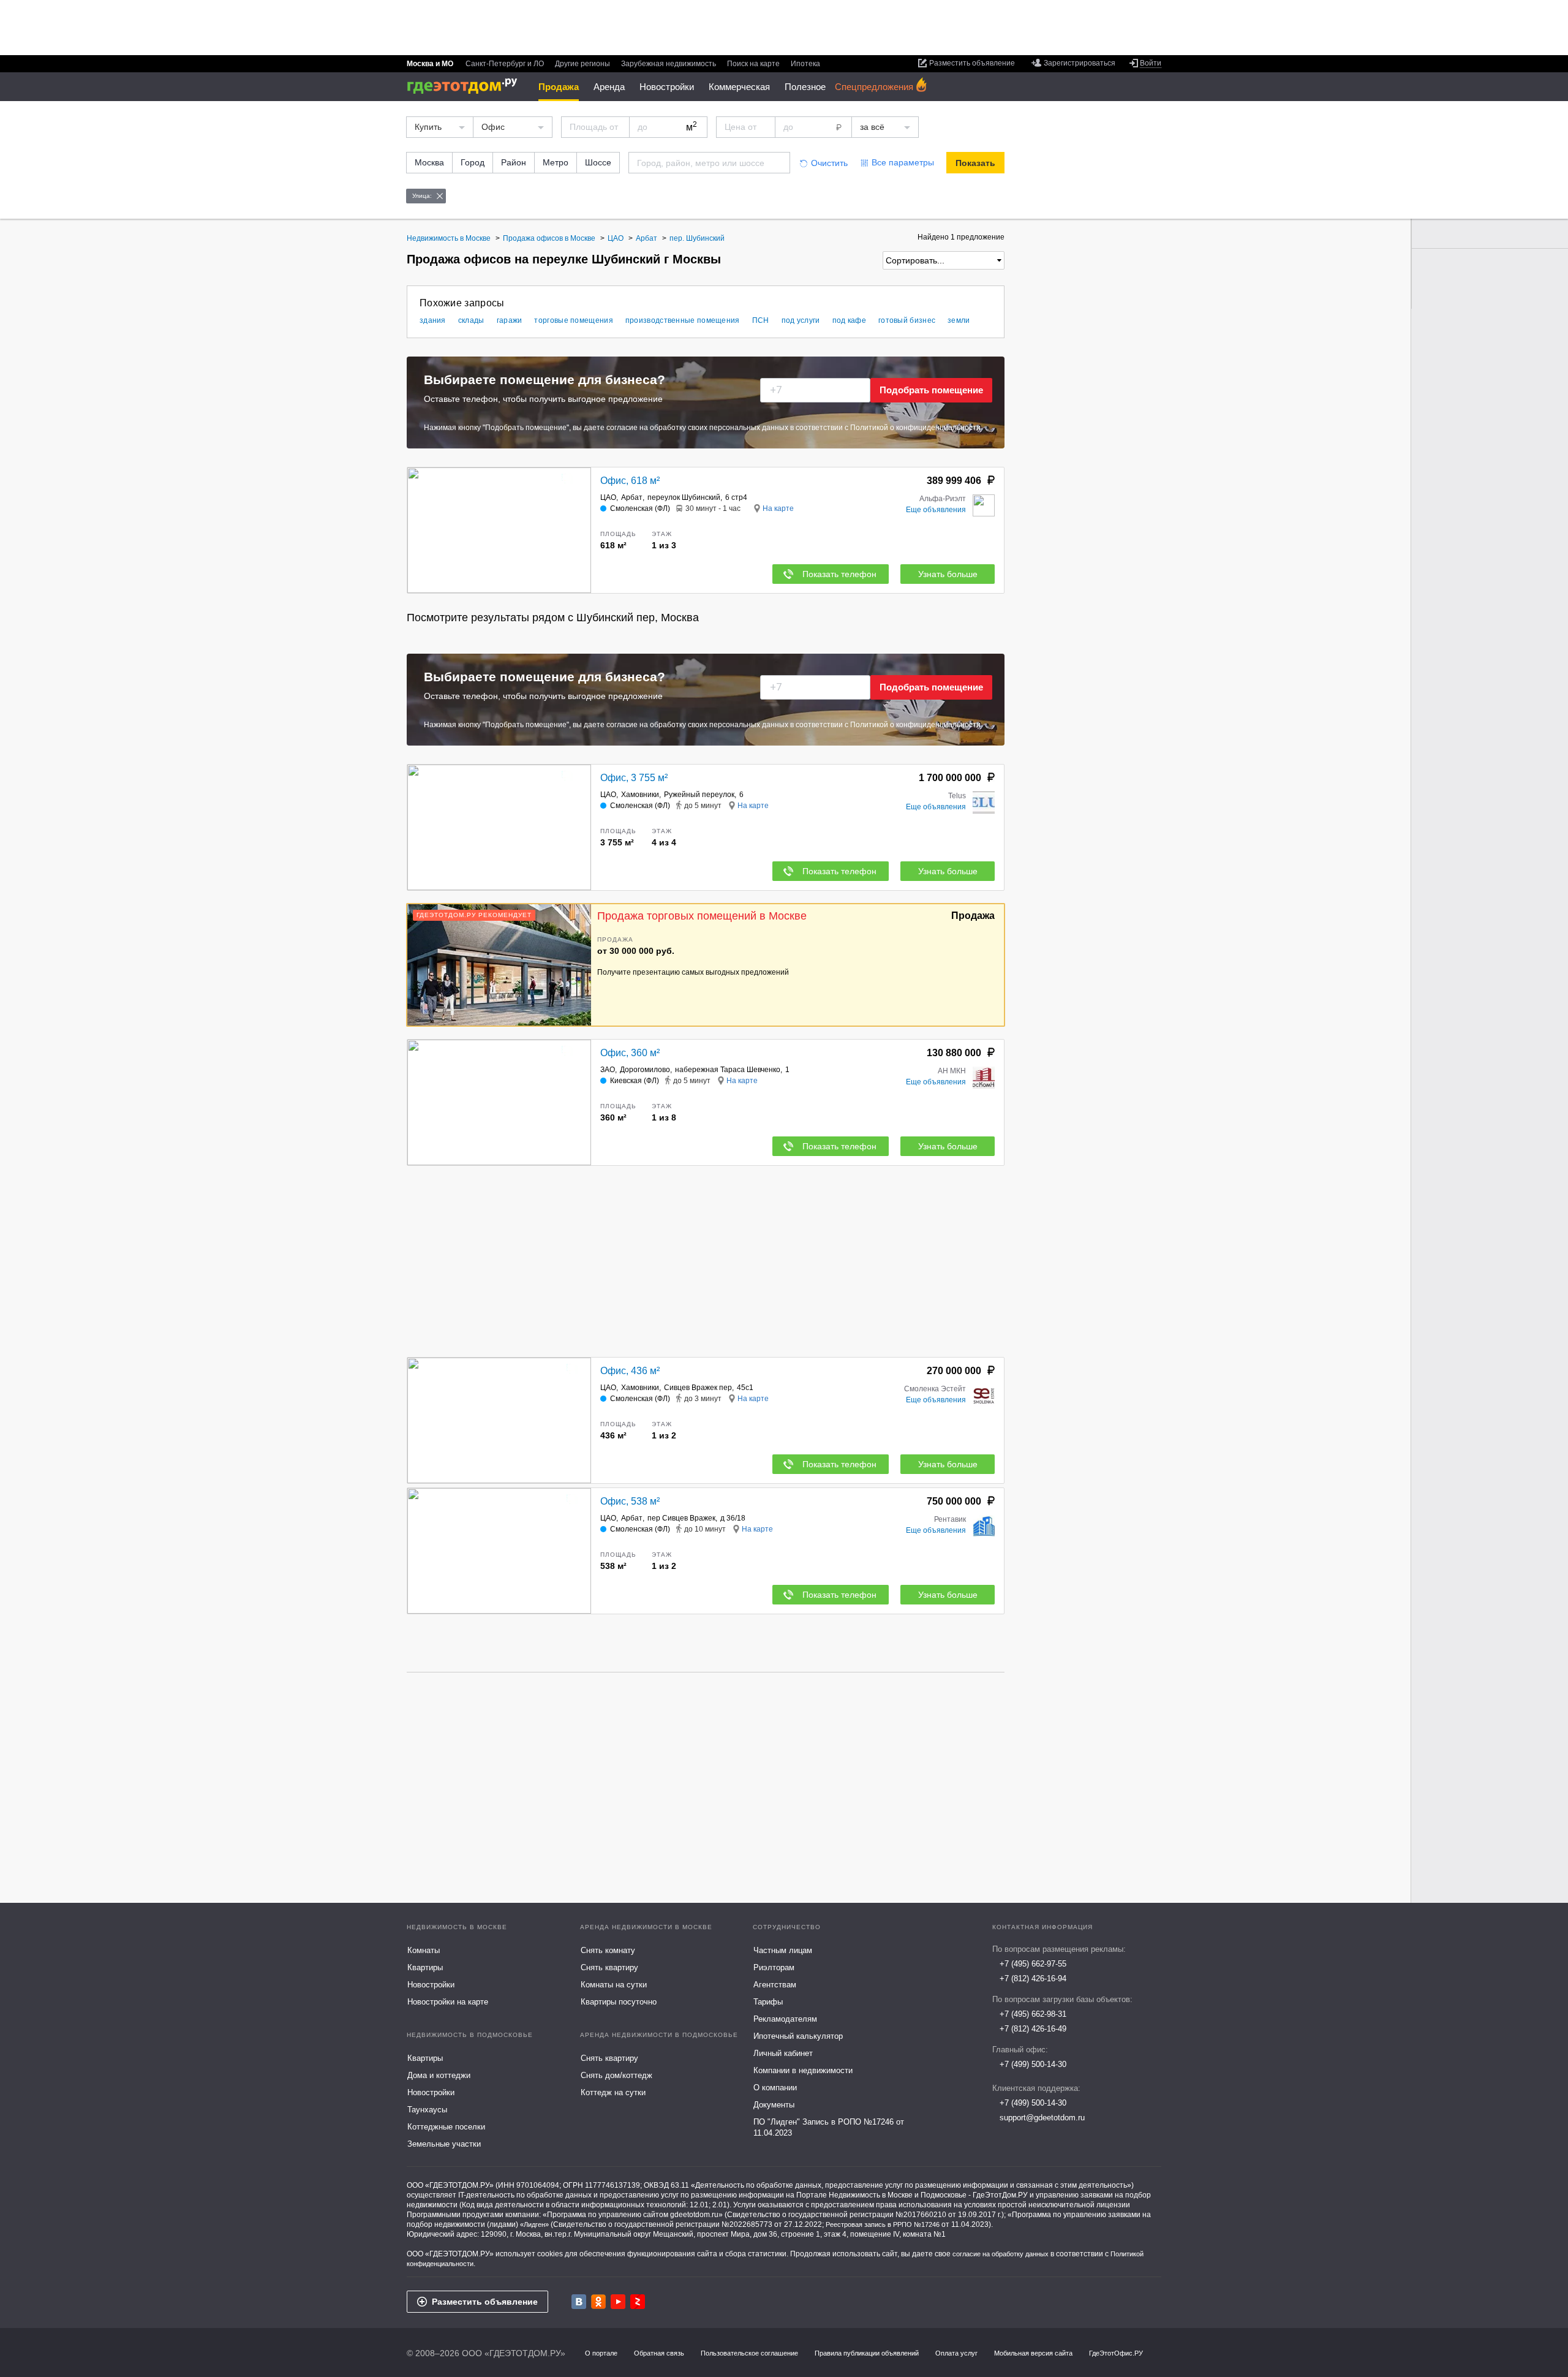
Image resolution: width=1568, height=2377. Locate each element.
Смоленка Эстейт (935, 1389)
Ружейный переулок (699, 795)
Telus (957, 796)
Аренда (609, 87)
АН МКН (952, 1071)
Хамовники (640, 795)
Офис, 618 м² (630, 481)
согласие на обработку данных (1001, 2254)
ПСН (761, 320)
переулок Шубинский (684, 497)
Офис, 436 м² (630, 1371)
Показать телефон (839, 574)
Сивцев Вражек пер (698, 1388)
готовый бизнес (907, 320)
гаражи (510, 320)
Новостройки (667, 87)
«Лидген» (534, 2224)
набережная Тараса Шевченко (728, 1070)
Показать (975, 163)
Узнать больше (948, 574)
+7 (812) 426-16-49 (1033, 2029)
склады (471, 320)
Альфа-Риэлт (943, 499)
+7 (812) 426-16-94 (1033, 1978)
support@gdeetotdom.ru (1042, 2118)
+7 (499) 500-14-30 (1033, 2064)
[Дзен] (638, 2302)
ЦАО (608, 497)
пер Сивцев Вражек (681, 1518)
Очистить (829, 163)
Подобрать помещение (931, 390)
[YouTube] (618, 2302)
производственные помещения (683, 320)
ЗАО (608, 1070)
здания (433, 320)
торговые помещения (573, 320)
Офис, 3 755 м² (634, 778)
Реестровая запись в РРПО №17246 (883, 2224)
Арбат (632, 497)
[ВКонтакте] (579, 2302)
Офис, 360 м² (630, 1053)
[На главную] (466, 86)
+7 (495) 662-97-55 (1033, 1964)
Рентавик (950, 1519)
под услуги (801, 320)
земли (959, 320)
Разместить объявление (485, 2302)
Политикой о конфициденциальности (915, 428)
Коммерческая (739, 87)
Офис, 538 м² (630, 1501)
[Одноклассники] (598, 2302)
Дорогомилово (645, 1070)
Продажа (559, 87)
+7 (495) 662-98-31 (1033, 2014)
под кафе (849, 320)
